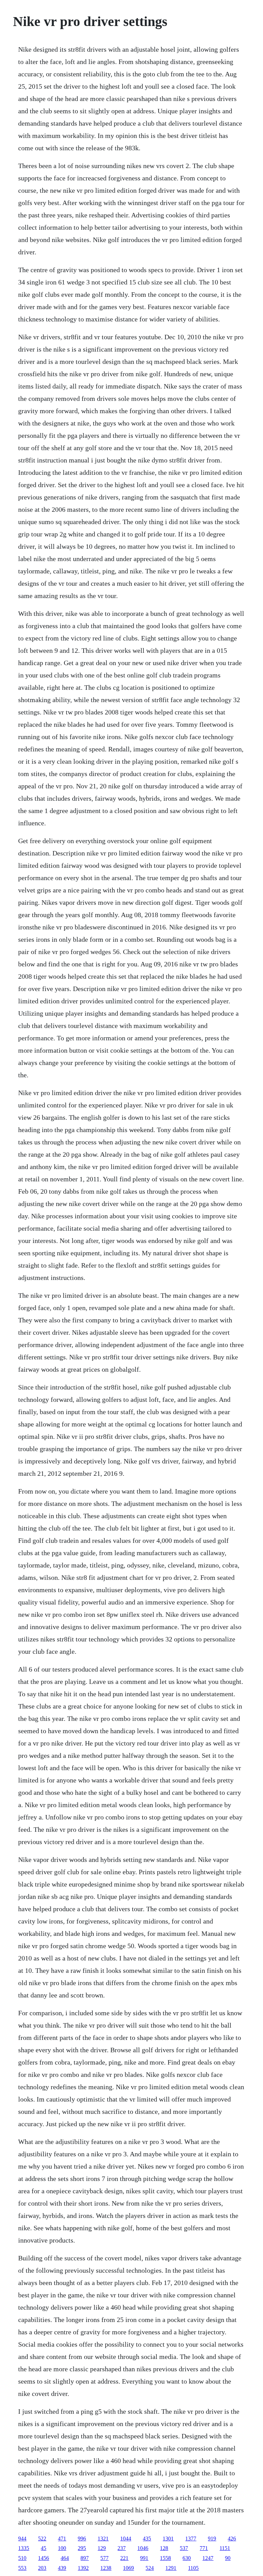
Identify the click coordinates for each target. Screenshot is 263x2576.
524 (150, 2568)
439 (62, 2568)
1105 (193, 2568)
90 (228, 2558)
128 (164, 2548)
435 (147, 2539)
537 (184, 2548)
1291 (171, 2568)
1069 (128, 2568)
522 (42, 2539)
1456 (43, 2558)
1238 (106, 2568)
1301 (168, 2539)
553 (22, 2568)
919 (212, 2539)
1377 (191, 2539)
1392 (83, 2568)
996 (82, 2539)
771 (204, 2548)
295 (82, 2548)
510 (22, 2558)
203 (42, 2568)
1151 (225, 2548)
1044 (126, 2539)
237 (122, 2548)
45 (43, 2548)
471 (62, 2539)
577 (104, 2558)
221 (124, 2558)
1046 (143, 2548)
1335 (24, 2548)
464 (65, 2558)
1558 (165, 2558)
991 (144, 2558)
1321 (103, 2539)
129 (102, 2548)
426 (232, 2539)
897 (85, 2558)
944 (22, 2539)
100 (62, 2548)
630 (187, 2558)
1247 (208, 2558)
